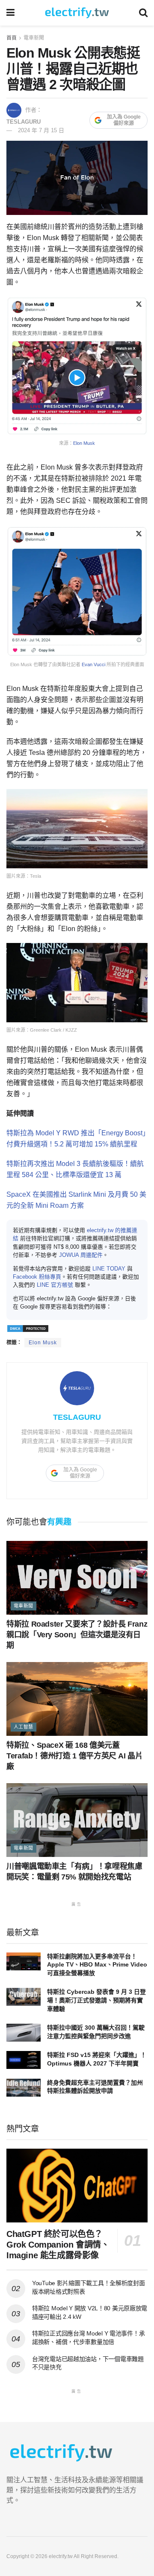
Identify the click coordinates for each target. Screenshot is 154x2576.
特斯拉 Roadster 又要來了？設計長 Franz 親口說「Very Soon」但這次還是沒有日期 (77, 1635)
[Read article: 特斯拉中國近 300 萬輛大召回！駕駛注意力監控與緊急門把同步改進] (24, 2033)
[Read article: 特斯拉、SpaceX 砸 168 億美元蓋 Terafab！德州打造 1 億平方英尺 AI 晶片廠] (77, 1699)
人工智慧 (24, 1727)
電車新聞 (34, 38)
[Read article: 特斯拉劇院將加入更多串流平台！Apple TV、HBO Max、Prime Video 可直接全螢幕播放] (24, 1961)
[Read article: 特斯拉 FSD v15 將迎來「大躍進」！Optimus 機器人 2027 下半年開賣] (24, 2060)
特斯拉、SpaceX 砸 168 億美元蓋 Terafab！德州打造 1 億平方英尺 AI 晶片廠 (75, 1756)
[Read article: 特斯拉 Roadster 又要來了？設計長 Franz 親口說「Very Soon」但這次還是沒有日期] (77, 1578)
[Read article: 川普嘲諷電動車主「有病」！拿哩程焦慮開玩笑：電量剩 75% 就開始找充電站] (77, 1820)
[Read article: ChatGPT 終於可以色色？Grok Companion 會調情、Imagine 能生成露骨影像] (77, 2186)
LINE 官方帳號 (55, 1285)
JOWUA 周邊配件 (81, 1255)
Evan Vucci (93, 664)
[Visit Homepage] (77, 13)
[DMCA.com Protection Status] (28, 1328)
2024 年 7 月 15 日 (41, 130)
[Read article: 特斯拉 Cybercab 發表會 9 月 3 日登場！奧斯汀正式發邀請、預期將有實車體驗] (24, 1997)
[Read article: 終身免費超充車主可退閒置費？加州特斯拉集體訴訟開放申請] (24, 2088)
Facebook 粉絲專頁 (37, 1277)
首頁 (12, 38)
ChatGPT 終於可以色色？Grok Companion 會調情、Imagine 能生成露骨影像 (58, 2245)
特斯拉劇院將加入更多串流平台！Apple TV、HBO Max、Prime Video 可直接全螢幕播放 (97, 1965)
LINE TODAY (109, 1269)
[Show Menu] (10, 13)
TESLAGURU (24, 122)
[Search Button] (143, 13)
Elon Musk (84, 443)
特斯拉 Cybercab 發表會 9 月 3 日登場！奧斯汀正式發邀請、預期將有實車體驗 (96, 2000)
